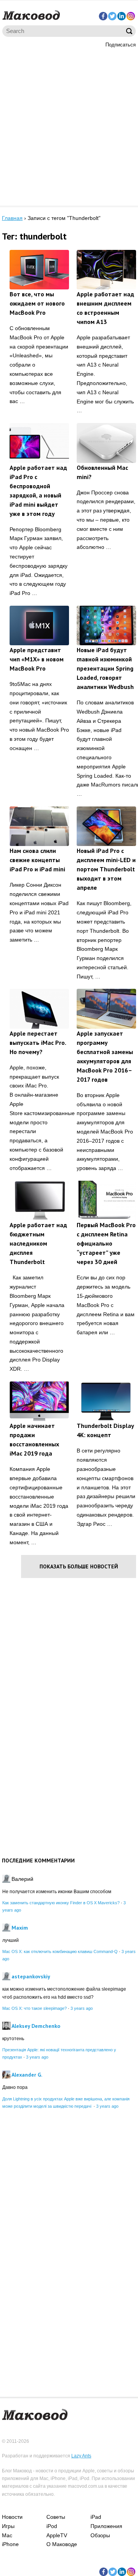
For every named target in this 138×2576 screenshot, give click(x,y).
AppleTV (57, 2535)
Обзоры (100, 2535)
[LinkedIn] (122, 16)
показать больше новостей (79, 1566)
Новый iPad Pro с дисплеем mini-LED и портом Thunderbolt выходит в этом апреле (106, 869)
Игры (8, 2526)
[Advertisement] (69, 126)
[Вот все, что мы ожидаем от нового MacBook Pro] (39, 270)
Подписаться (121, 45)
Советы (56, 2517)
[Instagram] (131, 16)
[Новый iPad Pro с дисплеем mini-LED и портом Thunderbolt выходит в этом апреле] (106, 826)
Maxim (20, 1928)
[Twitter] (112, 16)
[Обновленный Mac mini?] (106, 443)
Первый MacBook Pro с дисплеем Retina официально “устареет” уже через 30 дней (106, 1243)
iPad (96, 2517)
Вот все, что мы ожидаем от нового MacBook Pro (37, 303)
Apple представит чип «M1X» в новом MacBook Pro (37, 659)
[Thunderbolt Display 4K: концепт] (106, 1401)
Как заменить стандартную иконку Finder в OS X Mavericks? (61, 1903)
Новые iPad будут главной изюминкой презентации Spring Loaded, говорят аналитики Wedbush (105, 668)
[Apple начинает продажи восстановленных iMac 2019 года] (39, 1401)
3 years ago (82, 2008)
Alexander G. (27, 2075)
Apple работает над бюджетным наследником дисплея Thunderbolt (38, 1243)
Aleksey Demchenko (36, 2026)
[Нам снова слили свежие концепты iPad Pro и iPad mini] (39, 826)
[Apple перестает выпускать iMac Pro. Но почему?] (39, 1009)
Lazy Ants (81, 2456)
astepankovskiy (31, 1976)
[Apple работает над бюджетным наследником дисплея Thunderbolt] (39, 1200)
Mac (7, 2535)
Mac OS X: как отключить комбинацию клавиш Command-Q (60, 1951)
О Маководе (62, 2544)
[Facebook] (103, 16)
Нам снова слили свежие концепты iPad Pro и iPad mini (37, 860)
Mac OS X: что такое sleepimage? (34, 2008)
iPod (52, 2526)
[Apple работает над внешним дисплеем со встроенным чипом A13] (106, 270)
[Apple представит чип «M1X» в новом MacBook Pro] (39, 625)
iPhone (10, 2544)
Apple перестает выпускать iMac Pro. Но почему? (38, 1043)
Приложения (106, 2526)
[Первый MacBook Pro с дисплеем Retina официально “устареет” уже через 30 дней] (106, 1200)
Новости (12, 2517)
